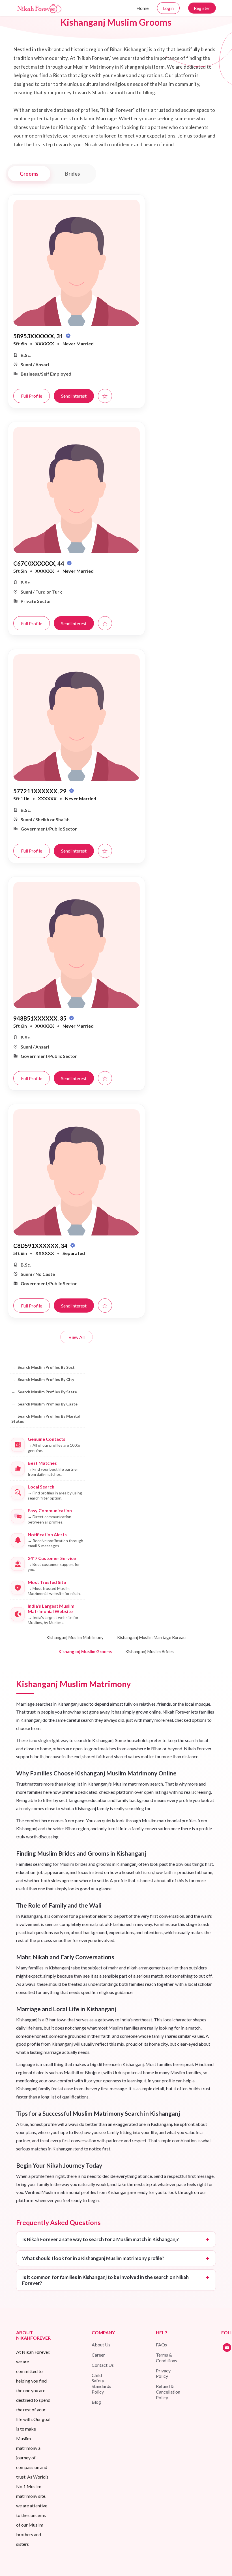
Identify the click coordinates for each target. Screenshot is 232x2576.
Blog (96, 2402)
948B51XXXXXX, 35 (40, 1018)
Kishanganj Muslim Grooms (85, 1651)
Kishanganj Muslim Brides (150, 1651)
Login (168, 8)
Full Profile (32, 396)
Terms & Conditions (167, 2358)
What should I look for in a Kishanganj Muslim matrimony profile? (93, 2258)
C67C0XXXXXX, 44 (39, 563)
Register (202, 8)
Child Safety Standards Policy (101, 2384)
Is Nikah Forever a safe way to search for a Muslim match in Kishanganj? (100, 2239)
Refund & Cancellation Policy (168, 2392)
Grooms (29, 174)
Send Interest (74, 396)
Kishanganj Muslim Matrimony (75, 1637)
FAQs (161, 2345)
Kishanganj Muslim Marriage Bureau (151, 1637)
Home (142, 8)
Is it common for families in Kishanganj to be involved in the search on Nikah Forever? (105, 2280)
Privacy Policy (163, 2373)
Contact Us (103, 2365)
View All (77, 1337)
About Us (101, 2345)
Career (98, 2355)
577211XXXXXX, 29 (40, 791)
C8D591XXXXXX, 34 (41, 1246)
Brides (73, 174)
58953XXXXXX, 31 (39, 336)
